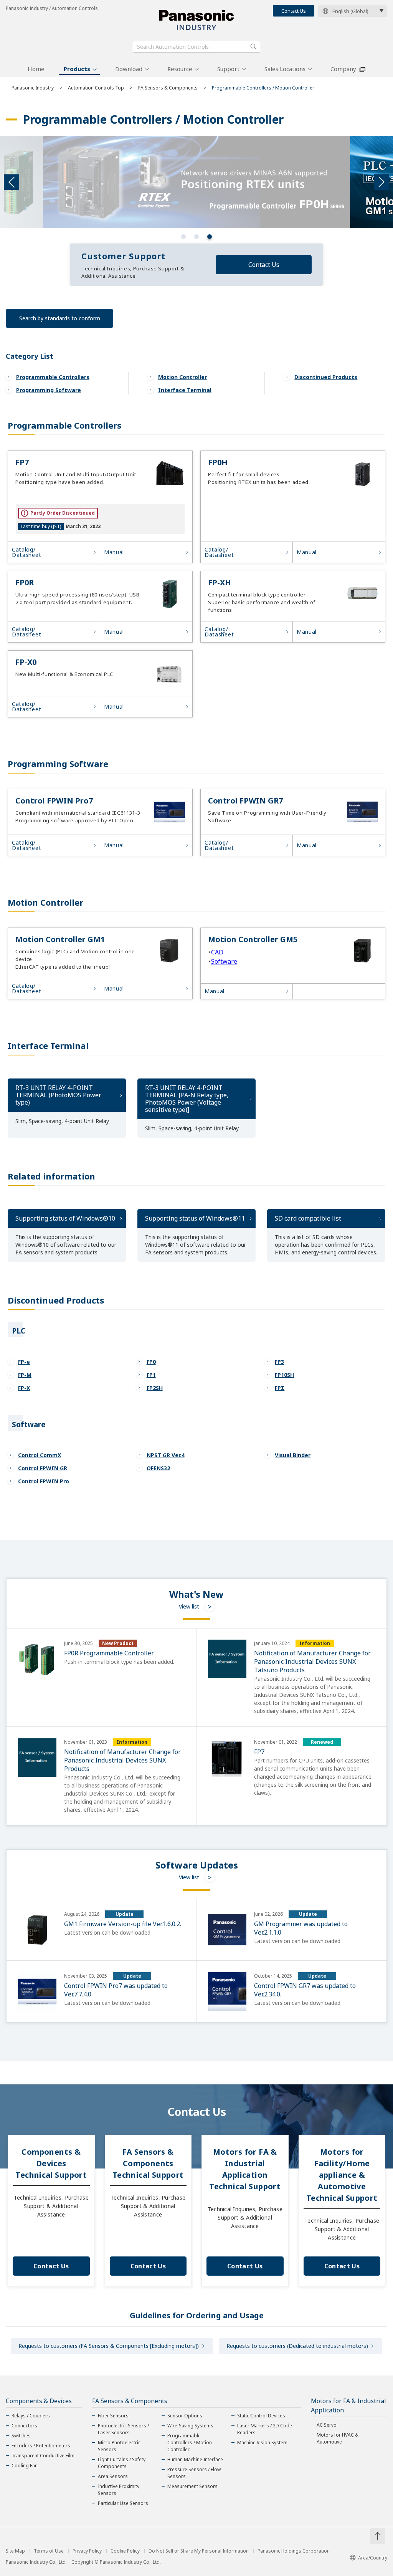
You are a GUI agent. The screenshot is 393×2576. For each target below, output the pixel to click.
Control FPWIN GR (43, 1468)
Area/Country (373, 2558)
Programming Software (49, 390)
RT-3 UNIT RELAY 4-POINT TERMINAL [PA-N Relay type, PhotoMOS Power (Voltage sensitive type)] (187, 1099)
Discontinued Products (326, 377)
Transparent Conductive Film (43, 2456)
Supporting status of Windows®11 (195, 1218)
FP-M (25, 1375)
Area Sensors (113, 2476)
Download (129, 69)
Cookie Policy (125, 2551)
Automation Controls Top (96, 88)
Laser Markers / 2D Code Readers (265, 2429)
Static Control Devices (261, 2416)
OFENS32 (158, 1468)
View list (189, 1606)
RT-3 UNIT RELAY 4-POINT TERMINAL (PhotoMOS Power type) (58, 1095)
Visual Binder (293, 1455)
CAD (217, 952)
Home (36, 69)
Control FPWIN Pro (44, 1481)
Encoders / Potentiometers (41, 2446)
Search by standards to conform (60, 318)
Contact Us (294, 11)
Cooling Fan (25, 2466)
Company (343, 69)
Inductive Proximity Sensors (119, 2490)
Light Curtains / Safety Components (122, 2463)
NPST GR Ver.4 (166, 1455)
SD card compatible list (308, 1218)
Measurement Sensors (192, 2486)
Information (315, 1643)
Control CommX (40, 1455)
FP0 (151, 1362)
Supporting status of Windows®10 (65, 1218)
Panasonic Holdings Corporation (294, 2551)
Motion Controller (182, 377)
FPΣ (280, 1388)
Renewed (322, 1742)
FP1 (151, 1375)
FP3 (279, 1362)
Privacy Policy (87, 2551)
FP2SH (155, 1388)
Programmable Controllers (53, 377)
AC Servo (327, 2425)
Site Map (15, 2551)
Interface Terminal (185, 390)
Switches (21, 2436)
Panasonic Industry (33, 88)
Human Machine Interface (195, 2459)
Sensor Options (185, 2416)
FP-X (24, 1388)
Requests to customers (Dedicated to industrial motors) (297, 2346)
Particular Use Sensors (123, 2503)
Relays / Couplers (31, 2416)
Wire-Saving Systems (190, 2426)
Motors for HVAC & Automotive (338, 2438)
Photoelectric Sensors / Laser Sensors (123, 2429)
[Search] (253, 46)
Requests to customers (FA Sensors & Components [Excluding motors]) (109, 2346)
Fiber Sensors (113, 2416)
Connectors (24, 2426)
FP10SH (284, 1375)
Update (125, 1914)
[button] (183, 237)
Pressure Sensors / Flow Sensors (194, 2473)
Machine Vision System (262, 2443)
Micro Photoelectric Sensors (119, 2446)
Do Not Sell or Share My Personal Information (199, 2551)
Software (224, 961)
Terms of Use (49, 2551)
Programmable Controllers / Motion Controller (190, 2443)
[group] (196, 182)
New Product (118, 1643)
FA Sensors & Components (168, 88)
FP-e (24, 1362)
